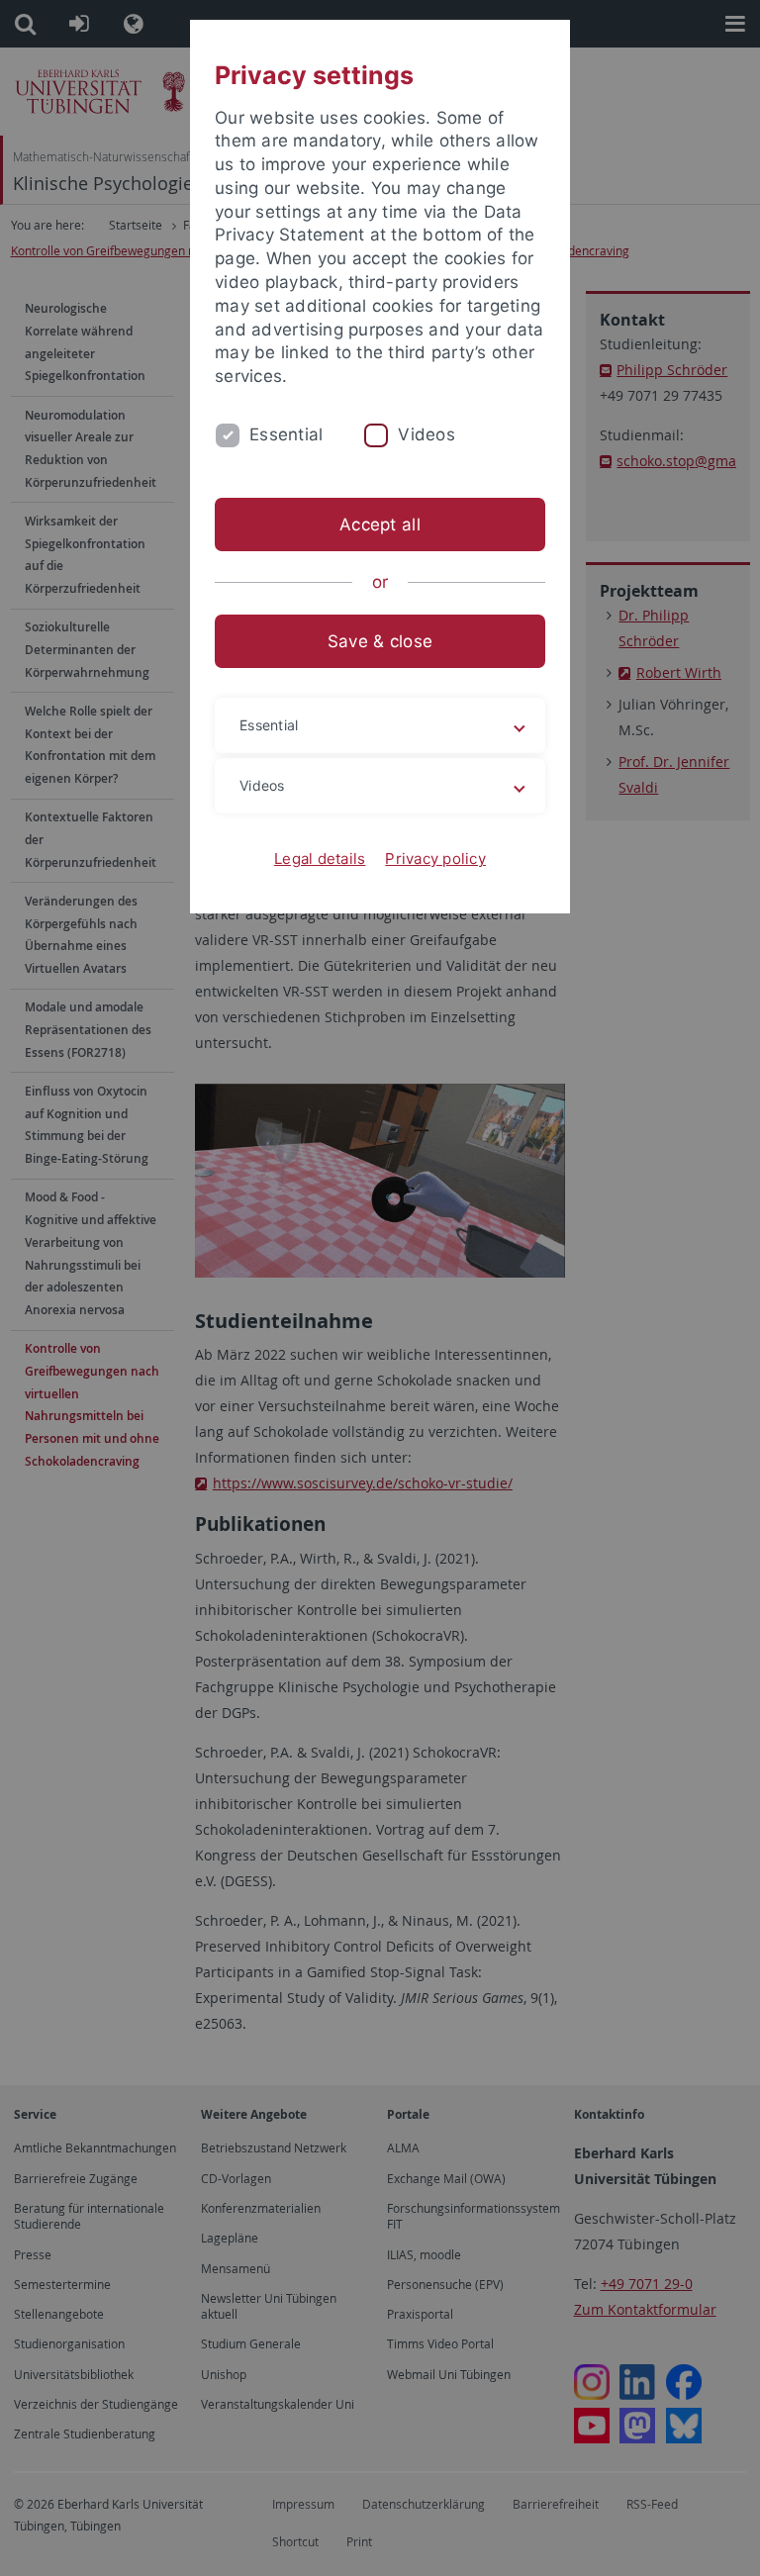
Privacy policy (435, 859)
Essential (286, 434)
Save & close (380, 641)
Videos (427, 434)
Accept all (380, 525)
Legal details (320, 859)
